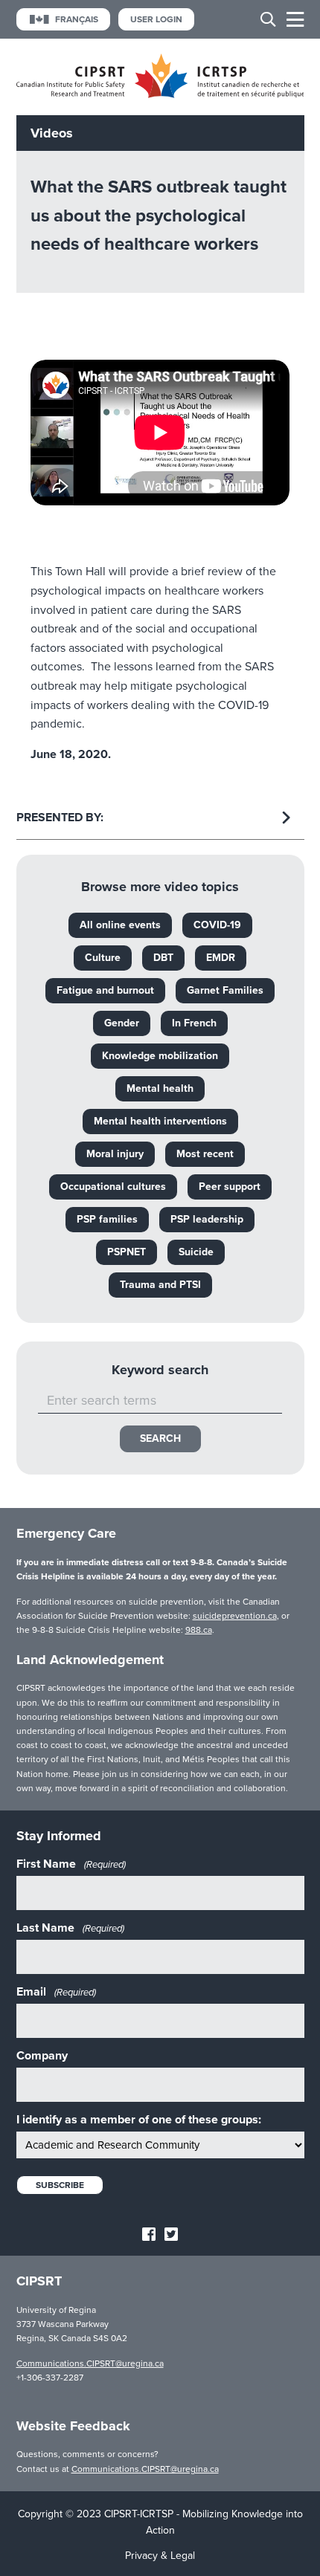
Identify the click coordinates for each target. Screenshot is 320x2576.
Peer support (230, 1187)
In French (194, 1023)
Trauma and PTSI (160, 1285)
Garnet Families (225, 990)
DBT (163, 958)
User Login (156, 19)
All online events (120, 925)
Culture (103, 958)
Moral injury (115, 1154)
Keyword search (160, 1370)
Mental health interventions (160, 1121)
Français (77, 19)
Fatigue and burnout (105, 990)
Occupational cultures (113, 1187)
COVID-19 (217, 925)
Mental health (160, 1088)
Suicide (196, 1252)
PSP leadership (207, 1219)
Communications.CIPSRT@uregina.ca (90, 2363)
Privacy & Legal (160, 2556)
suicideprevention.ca (235, 1616)
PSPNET (127, 1252)
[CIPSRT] (160, 95)
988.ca (199, 1630)
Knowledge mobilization (160, 1056)
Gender (122, 1023)
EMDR (221, 958)
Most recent (205, 1154)
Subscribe (60, 2185)
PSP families (107, 1219)
